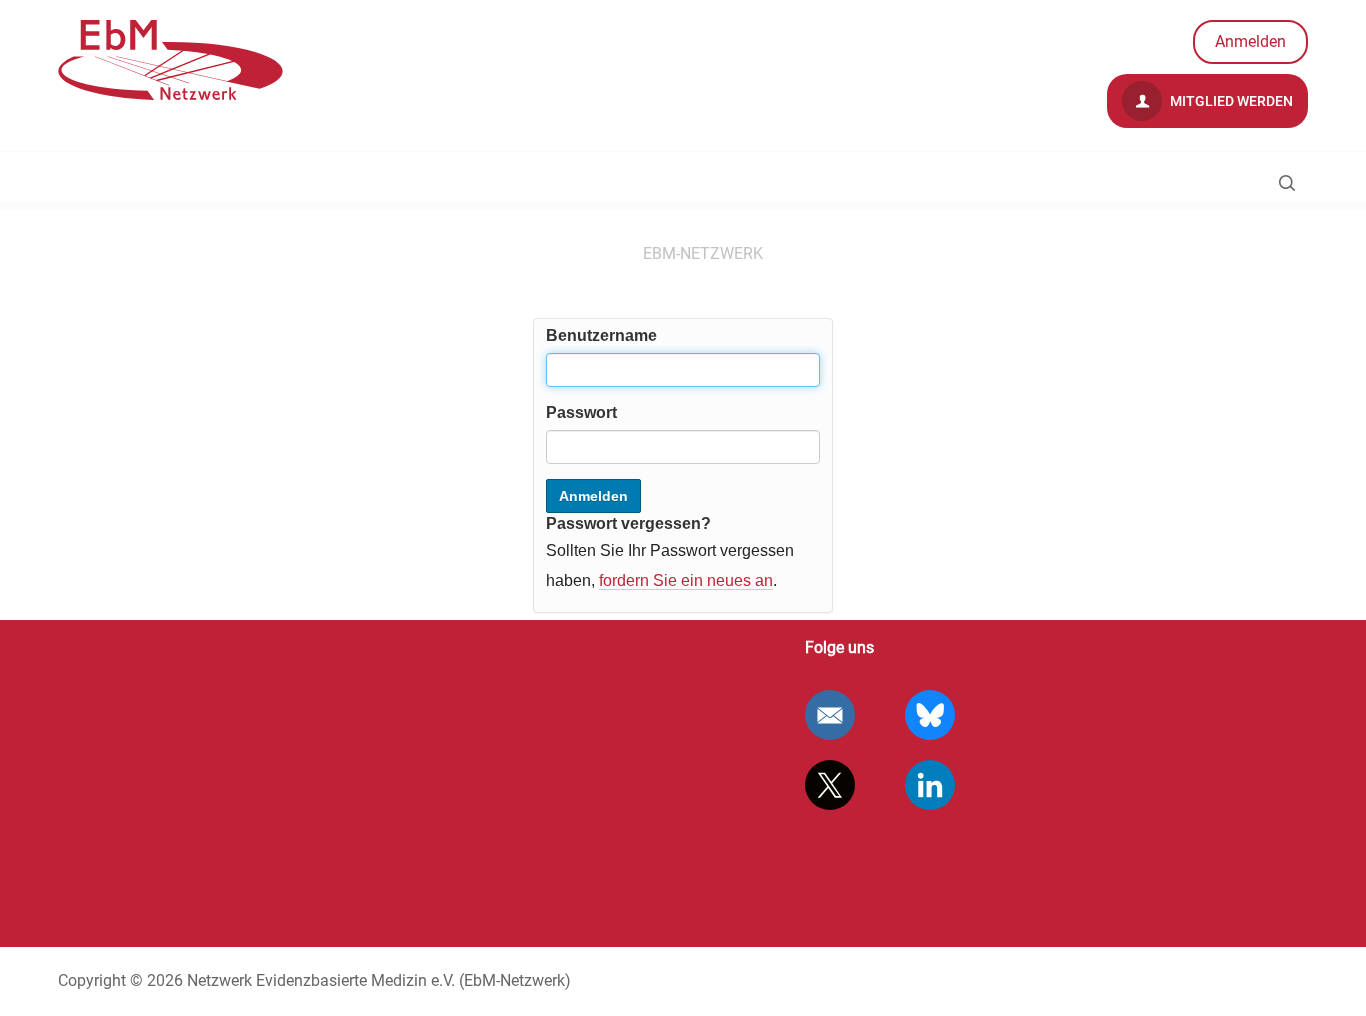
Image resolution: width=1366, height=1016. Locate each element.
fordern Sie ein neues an (686, 580)
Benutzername (601, 335)
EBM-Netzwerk (703, 253)
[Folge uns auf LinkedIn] (930, 785)
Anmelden (1250, 41)
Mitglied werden (1230, 101)
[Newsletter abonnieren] (830, 715)
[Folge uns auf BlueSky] (930, 715)
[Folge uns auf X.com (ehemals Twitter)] (830, 785)
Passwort (581, 412)
